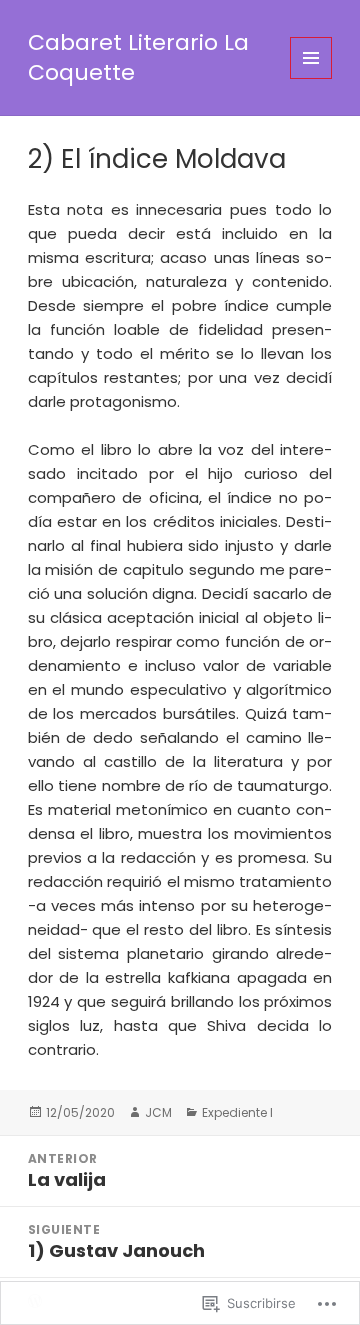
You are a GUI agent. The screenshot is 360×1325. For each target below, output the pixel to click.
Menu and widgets (311, 78)
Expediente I (237, 1112)
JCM (158, 1112)
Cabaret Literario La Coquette (138, 57)
